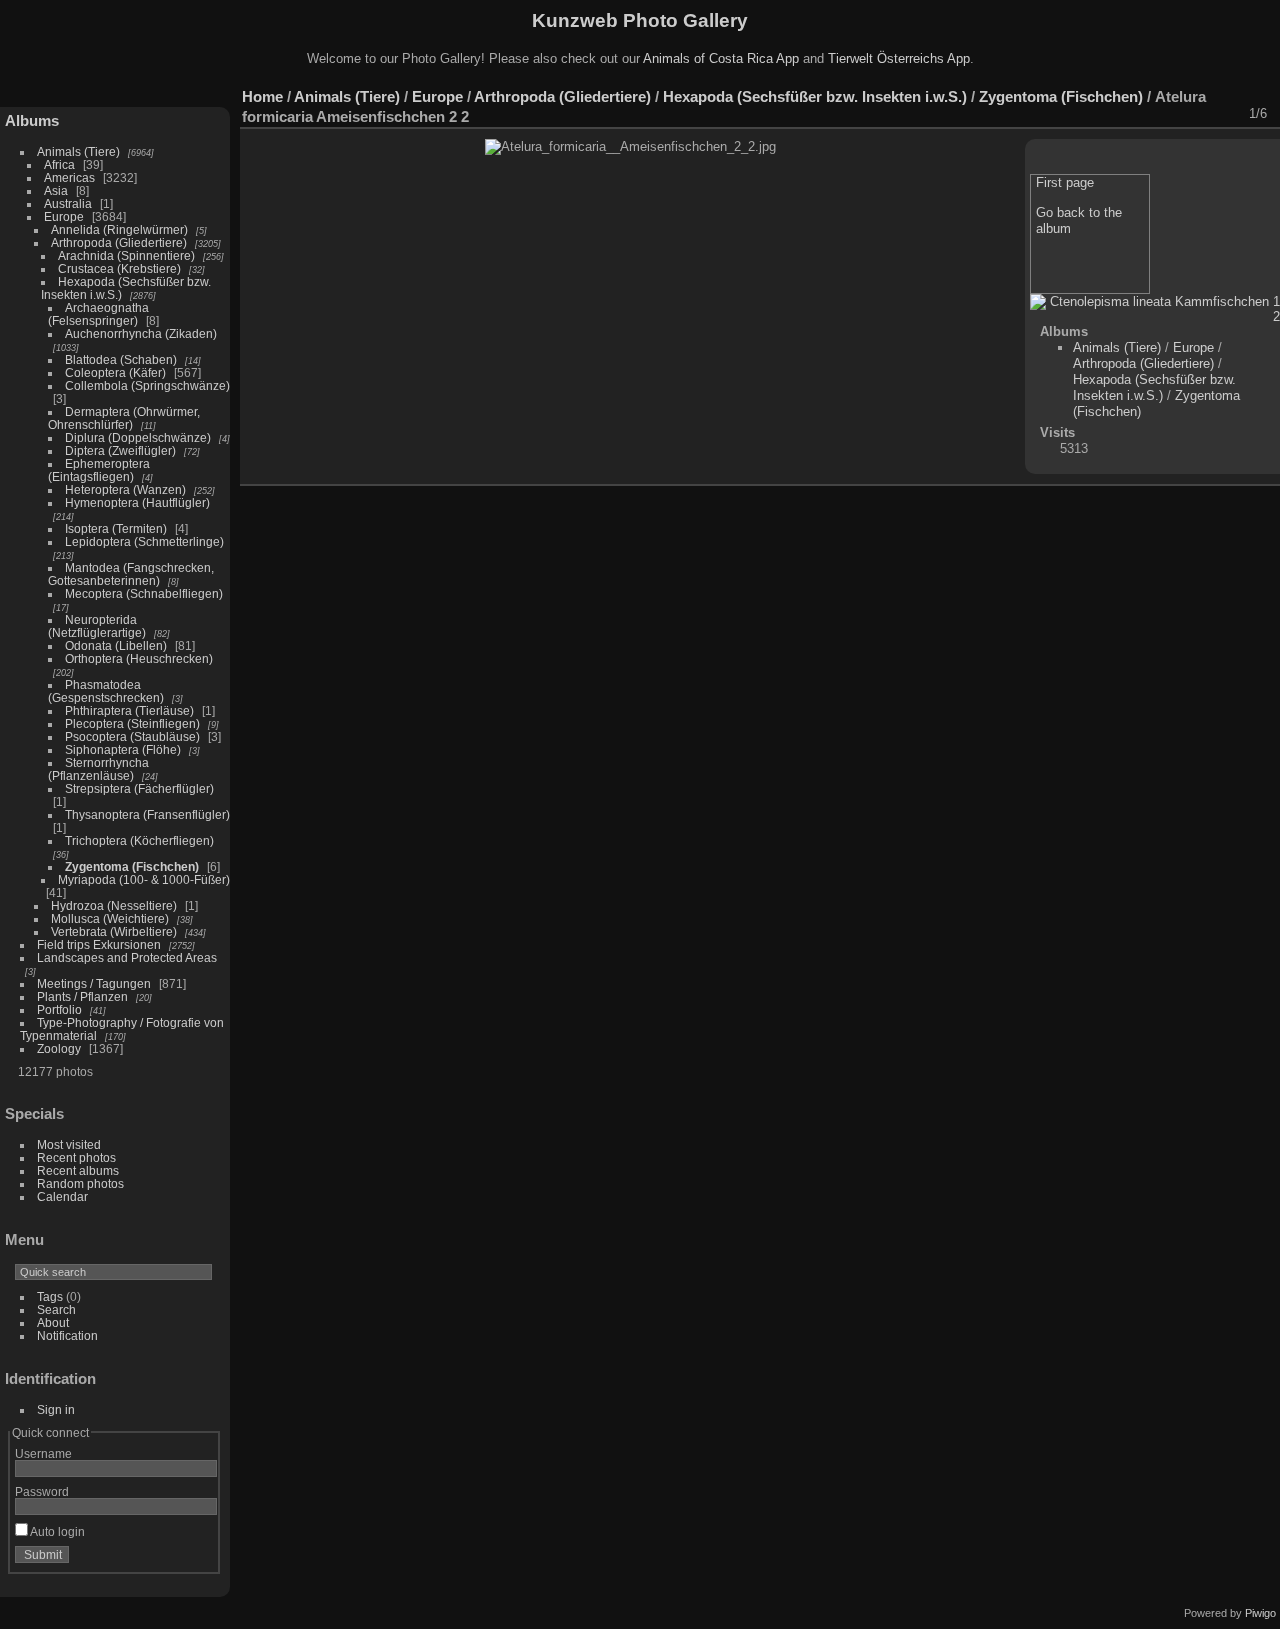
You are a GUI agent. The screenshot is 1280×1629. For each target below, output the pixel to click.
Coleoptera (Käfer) (115, 372)
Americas (69, 177)
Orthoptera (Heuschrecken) (139, 658)
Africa (59, 164)
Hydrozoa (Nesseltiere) (114, 905)
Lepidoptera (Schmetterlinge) (144, 541)
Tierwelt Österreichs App (899, 58)
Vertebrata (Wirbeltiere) (114, 931)
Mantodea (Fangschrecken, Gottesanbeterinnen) (131, 574)
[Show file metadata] (1095, 114)
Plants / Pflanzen (82, 996)
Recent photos (76, 1157)
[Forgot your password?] (198, 1559)
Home (262, 96)
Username (43, 1453)
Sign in (56, 1409)
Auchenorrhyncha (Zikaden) (141, 333)
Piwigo (1260, 1613)
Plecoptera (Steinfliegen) (132, 723)
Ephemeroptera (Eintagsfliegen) (99, 470)
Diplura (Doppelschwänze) (138, 437)
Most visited (69, 1144)
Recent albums (78, 1170)
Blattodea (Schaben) (121, 359)
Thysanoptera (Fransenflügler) (147, 814)
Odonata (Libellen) (116, 645)
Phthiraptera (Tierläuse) (129, 710)
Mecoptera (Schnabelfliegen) (144, 593)
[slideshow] (1069, 114)
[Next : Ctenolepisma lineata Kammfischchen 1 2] (1225, 114)
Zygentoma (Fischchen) (132, 866)
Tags (50, 1296)
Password (42, 1491)
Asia (56, 190)
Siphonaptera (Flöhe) (123, 749)
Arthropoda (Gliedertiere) (119, 242)
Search (56, 1309)
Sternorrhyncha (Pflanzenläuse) (98, 769)
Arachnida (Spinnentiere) (126, 255)
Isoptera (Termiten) (116, 528)
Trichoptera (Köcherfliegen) (139, 840)
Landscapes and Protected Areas (127, 957)
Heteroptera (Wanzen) (125, 489)
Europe (64, 216)
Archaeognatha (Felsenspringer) (98, 314)
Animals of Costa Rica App (721, 58)
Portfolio (59, 1009)
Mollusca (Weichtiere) (110, 918)
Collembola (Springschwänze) (147, 385)
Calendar (62, 1196)
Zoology (59, 1048)
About (53, 1322)
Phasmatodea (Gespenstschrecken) (106, 691)
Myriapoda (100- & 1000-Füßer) (144, 879)
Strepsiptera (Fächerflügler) (139, 788)
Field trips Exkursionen (99, 944)
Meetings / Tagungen (94, 983)
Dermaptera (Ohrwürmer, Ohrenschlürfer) (124, 418)
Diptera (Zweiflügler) (120, 450)
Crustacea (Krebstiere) (119, 268)
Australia (68, 203)
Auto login (56, 1531)
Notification (67, 1335)
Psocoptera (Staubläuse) (132, 736)
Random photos (80, 1183)
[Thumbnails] (1173, 114)
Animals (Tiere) (78, 151)
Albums (32, 120)
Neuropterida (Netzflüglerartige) (97, 626)
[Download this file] (1121, 114)
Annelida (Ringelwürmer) (119, 229)
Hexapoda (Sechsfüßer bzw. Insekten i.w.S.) (815, 96)
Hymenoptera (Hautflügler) (137, 502)
